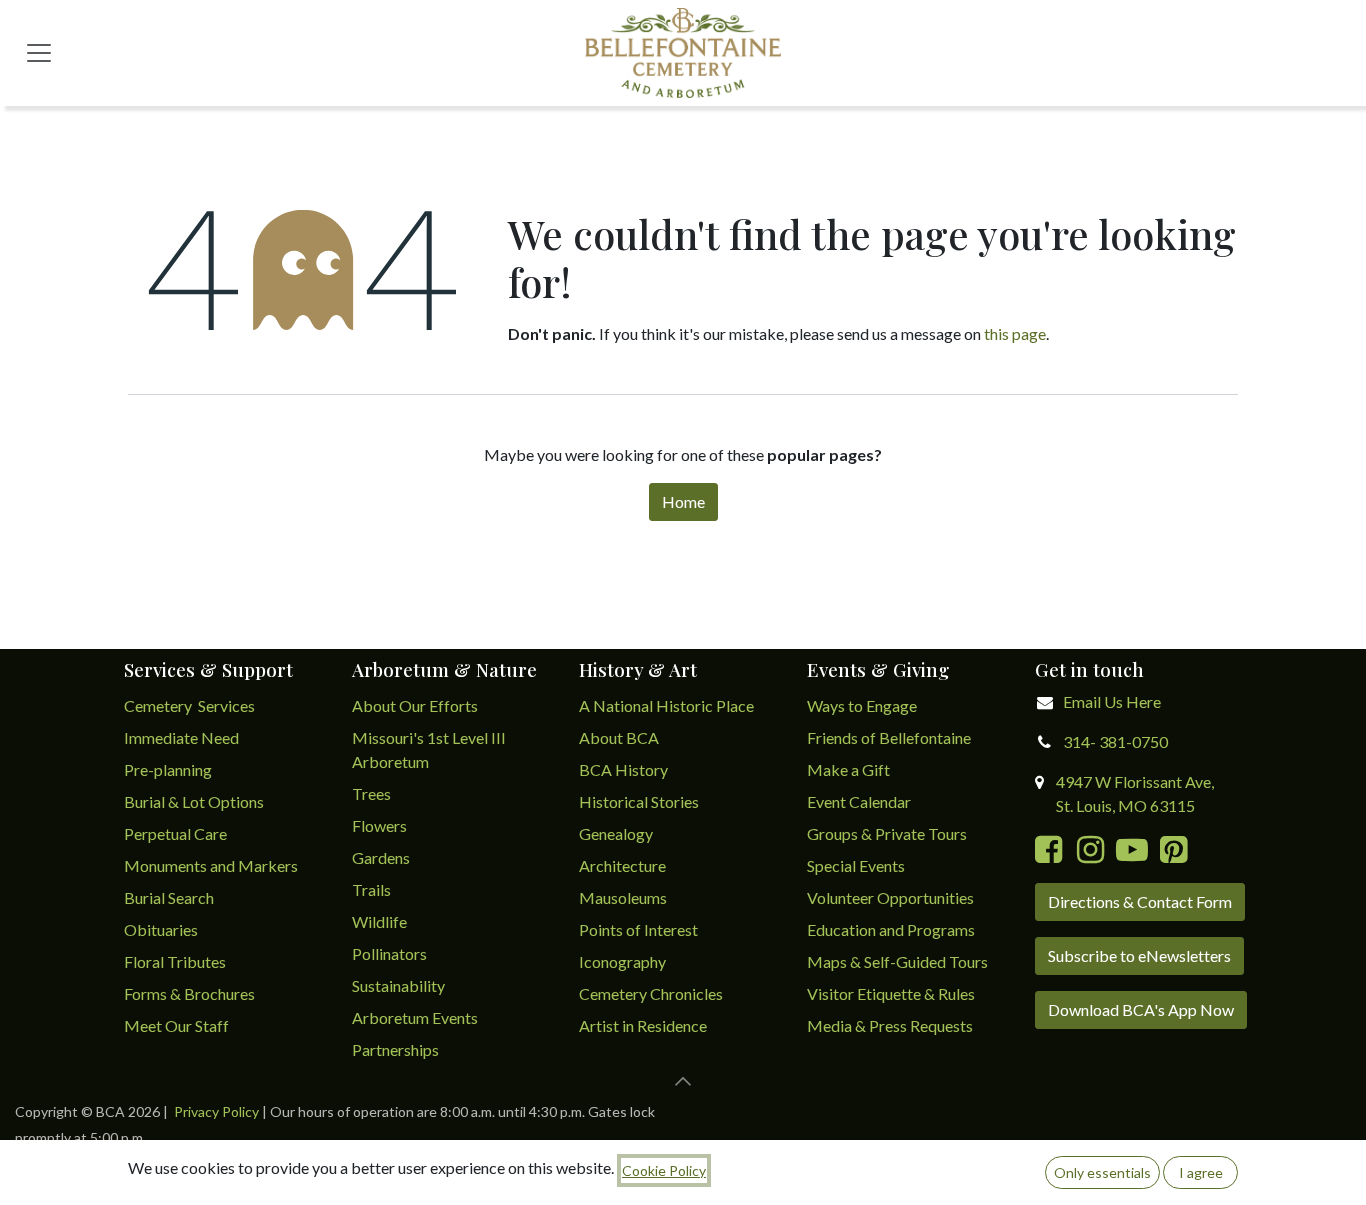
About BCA (619, 737)
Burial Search (169, 897)
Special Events (856, 865)
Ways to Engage (862, 705)
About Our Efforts (415, 705)
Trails (371, 889)
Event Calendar (859, 801)
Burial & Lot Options (194, 801)
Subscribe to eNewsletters (1139, 955)
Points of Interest (638, 929)
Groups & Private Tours (887, 833)
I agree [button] (1201, 1172)
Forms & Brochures (189, 993)
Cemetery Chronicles (651, 993)
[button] (683, 1081)
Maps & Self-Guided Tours (897, 961)
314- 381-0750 (1115, 741)
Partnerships (395, 1049)
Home (683, 501)
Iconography (622, 961)
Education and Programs (892, 929)
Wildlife (379, 921)
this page (1015, 333)
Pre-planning (168, 769)
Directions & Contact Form (1140, 901)
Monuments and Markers (211, 865)
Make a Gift (848, 769)
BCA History (623, 769)
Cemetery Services (191, 705)
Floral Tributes (175, 961)
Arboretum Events (415, 1017)
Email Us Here (1112, 701)
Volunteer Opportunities (890, 897)
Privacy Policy (216, 1111)
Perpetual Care (175, 833)
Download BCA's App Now (1141, 1009)
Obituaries (161, 929)
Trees (371, 793)
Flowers (379, 825)
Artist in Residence (644, 1025)
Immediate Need (181, 737)
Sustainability (398, 985)
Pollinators (389, 953)
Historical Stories (639, 801)
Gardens (381, 857)
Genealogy (616, 833)
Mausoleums (624, 897)
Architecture (622, 865)
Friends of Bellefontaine (889, 737)
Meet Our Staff (176, 1025)
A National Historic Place (666, 705)
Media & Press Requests (890, 1025)
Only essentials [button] (1102, 1172)
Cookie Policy (664, 1170)
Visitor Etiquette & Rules (891, 993)
